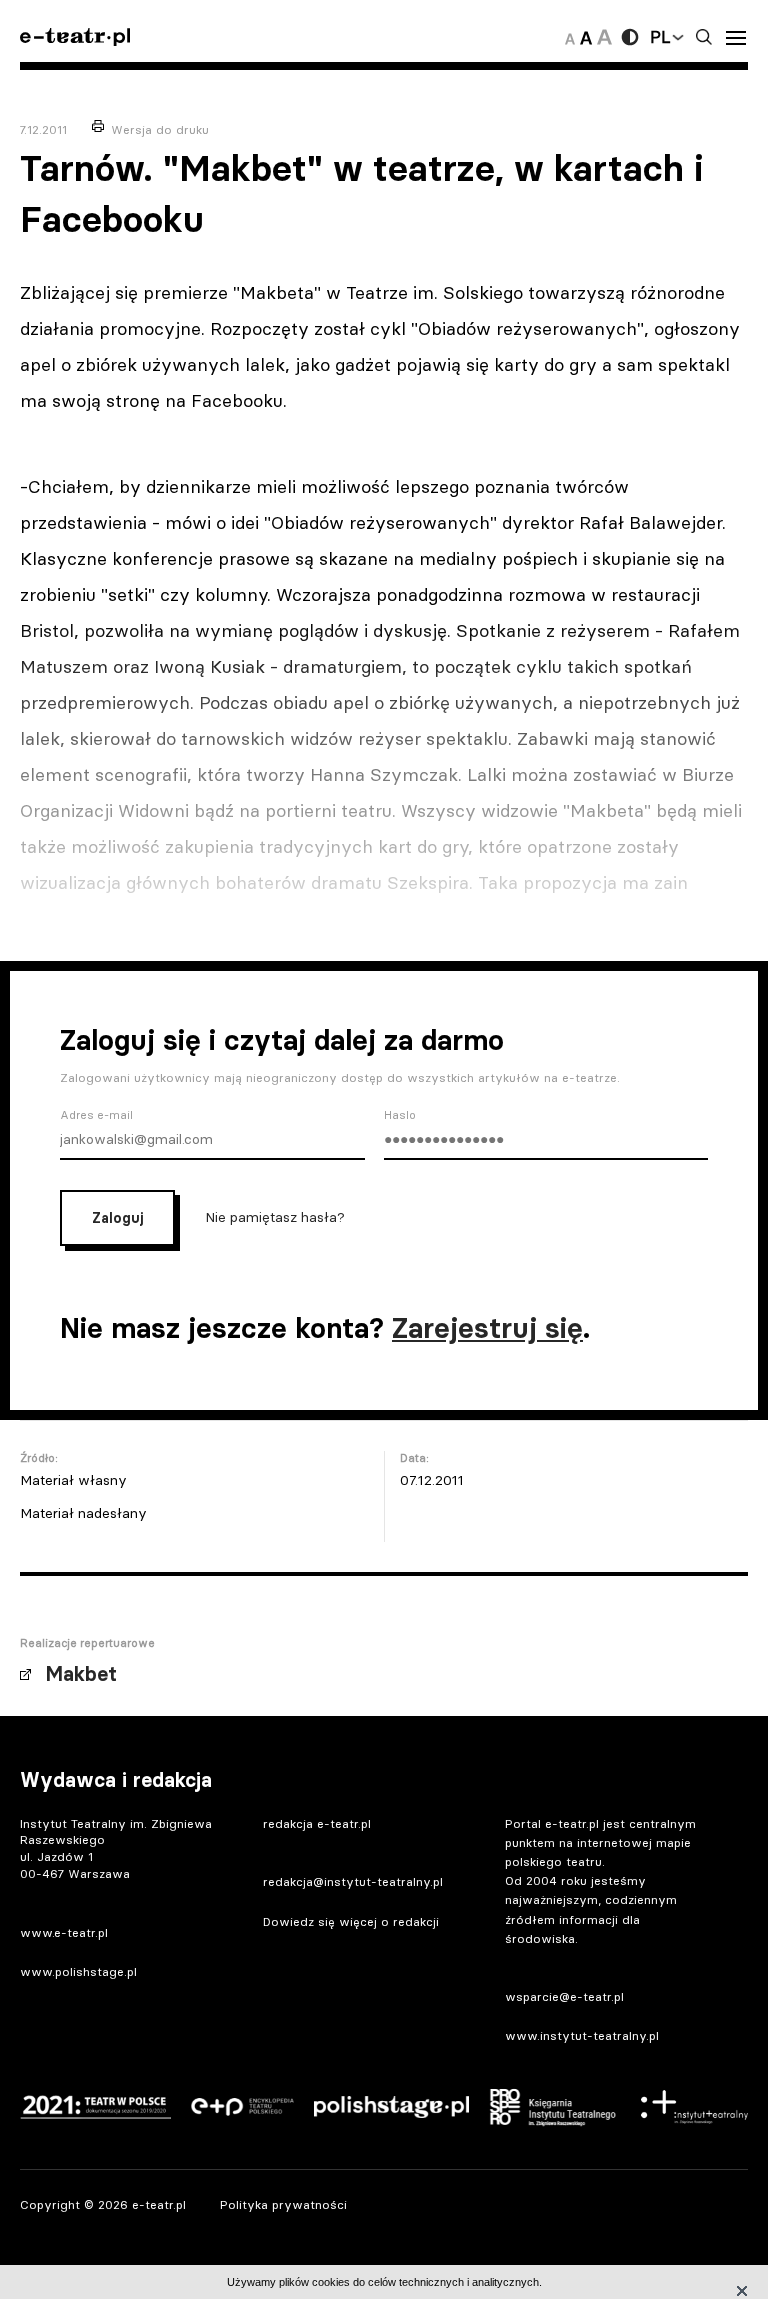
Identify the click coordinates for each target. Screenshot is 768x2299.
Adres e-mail (96, 1115)
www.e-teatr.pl (64, 1932)
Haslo (400, 1115)
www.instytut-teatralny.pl (582, 2035)
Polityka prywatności (283, 2204)
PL (660, 37)
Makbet (81, 1674)
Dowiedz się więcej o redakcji (351, 1921)
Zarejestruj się (487, 1328)
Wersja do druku (160, 129)
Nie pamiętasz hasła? (275, 1216)
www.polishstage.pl (78, 1971)
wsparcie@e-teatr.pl (564, 1996)
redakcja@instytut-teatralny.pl (353, 1881)
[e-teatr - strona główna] (75, 37)
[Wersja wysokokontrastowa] (630, 37)
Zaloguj (117, 1218)
